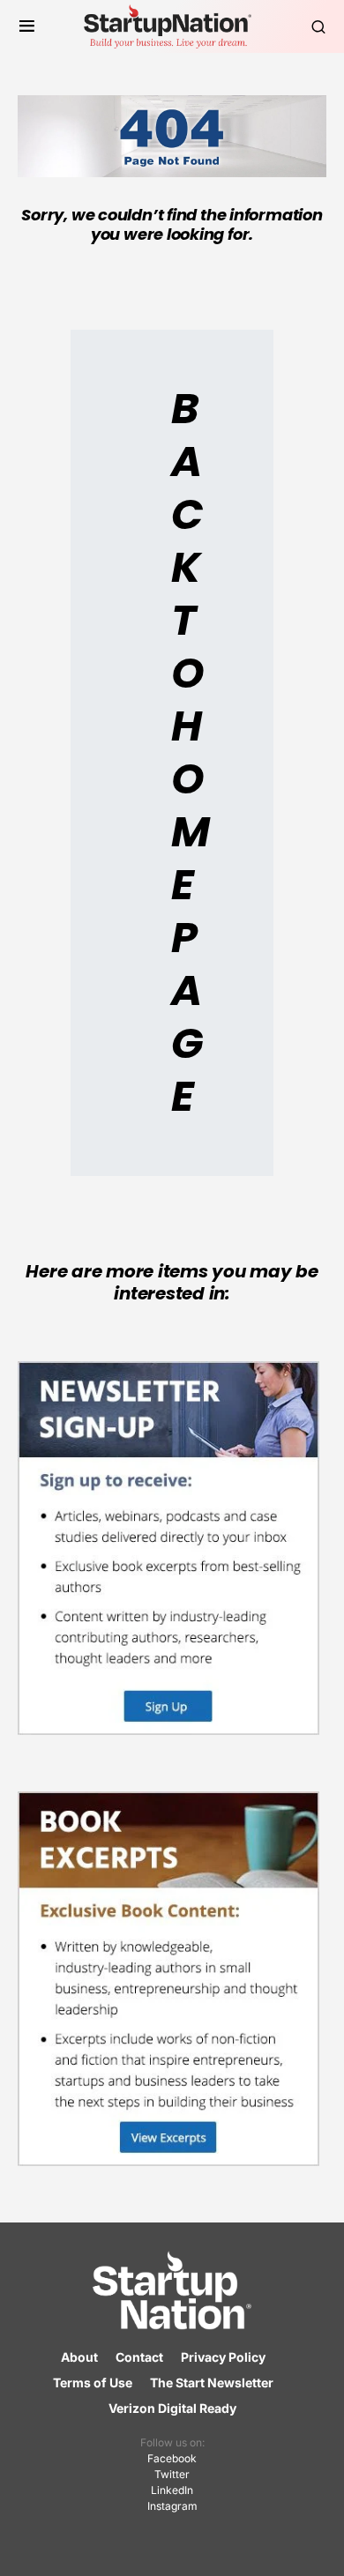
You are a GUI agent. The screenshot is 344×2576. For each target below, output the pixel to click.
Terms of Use (93, 2382)
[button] (27, 26)
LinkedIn (172, 2490)
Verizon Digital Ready (172, 2408)
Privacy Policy (223, 2357)
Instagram (172, 2506)
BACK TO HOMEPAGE (190, 752)
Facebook (172, 2458)
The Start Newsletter (212, 2382)
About (79, 2357)
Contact (139, 2357)
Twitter (172, 2474)
